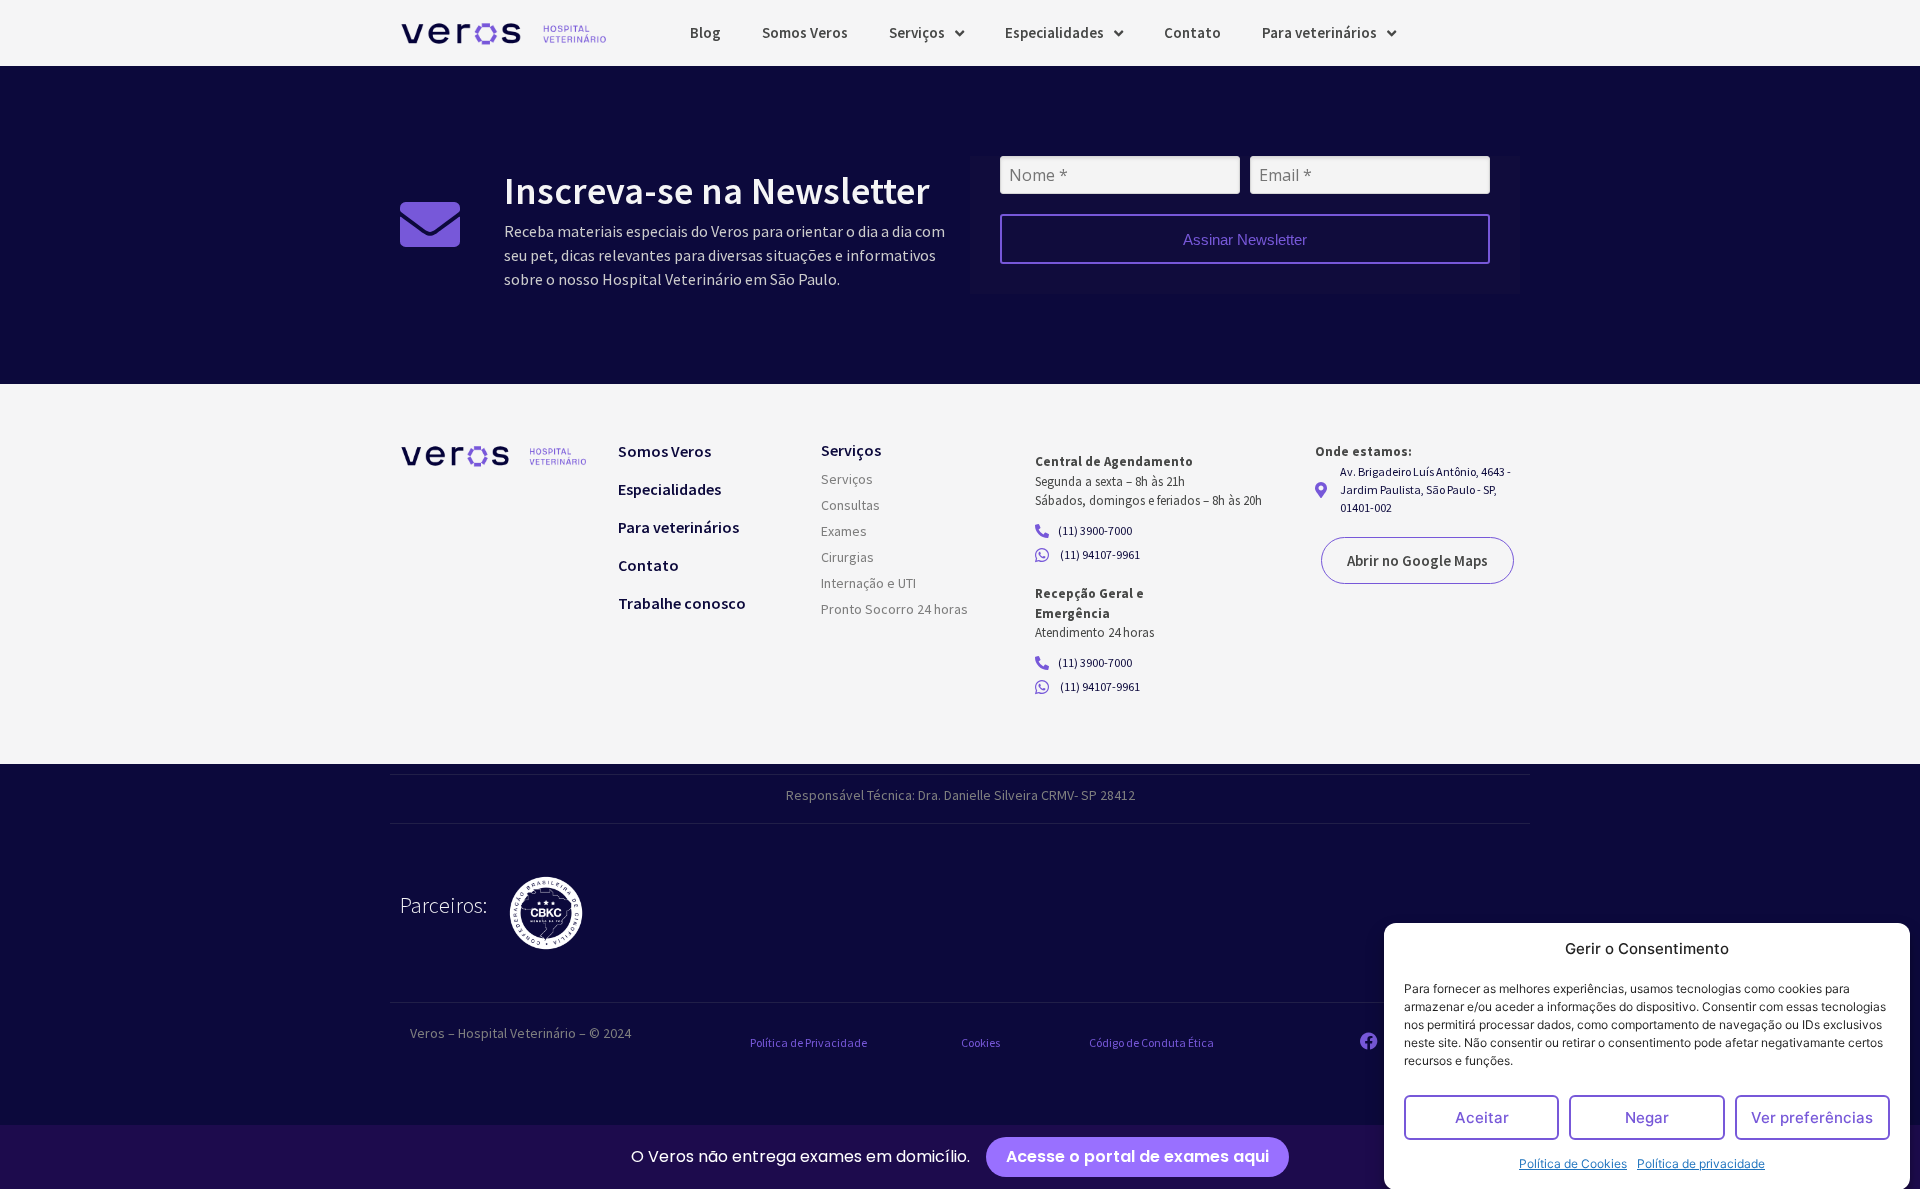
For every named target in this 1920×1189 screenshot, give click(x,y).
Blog (705, 32)
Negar (1647, 1117)
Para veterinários (1319, 32)
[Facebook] (1369, 1041)
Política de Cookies (1573, 1163)
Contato (1192, 32)
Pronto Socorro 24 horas (894, 609)
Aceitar (1482, 1117)
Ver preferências (1812, 1117)
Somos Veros (805, 32)
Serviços (917, 32)
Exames (844, 531)
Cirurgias (847, 557)
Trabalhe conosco (682, 603)
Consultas (850, 505)
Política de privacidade (1701, 1163)
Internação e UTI (868, 583)
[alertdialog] (960, 1157)
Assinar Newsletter (1245, 239)
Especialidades (1054, 32)
